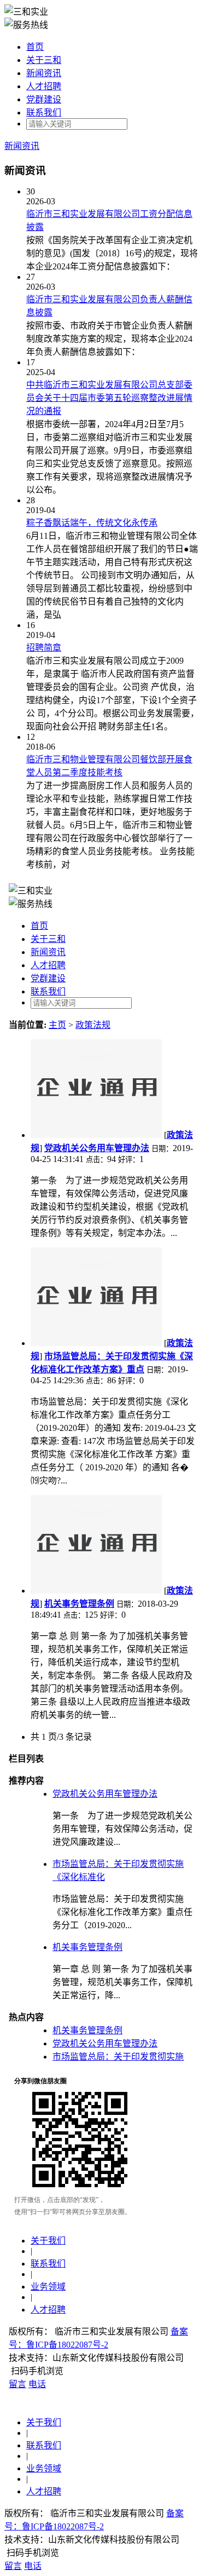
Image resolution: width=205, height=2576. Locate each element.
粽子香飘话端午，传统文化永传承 (92, 523)
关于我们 (44, 2422)
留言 (13, 2566)
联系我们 (44, 113)
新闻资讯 (44, 73)
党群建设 (44, 99)
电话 (33, 2566)
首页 (35, 47)
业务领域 (44, 2468)
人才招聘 (44, 86)
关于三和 (44, 60)
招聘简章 (44, 648)
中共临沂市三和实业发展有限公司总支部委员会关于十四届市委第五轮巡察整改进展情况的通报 (109, 398)
